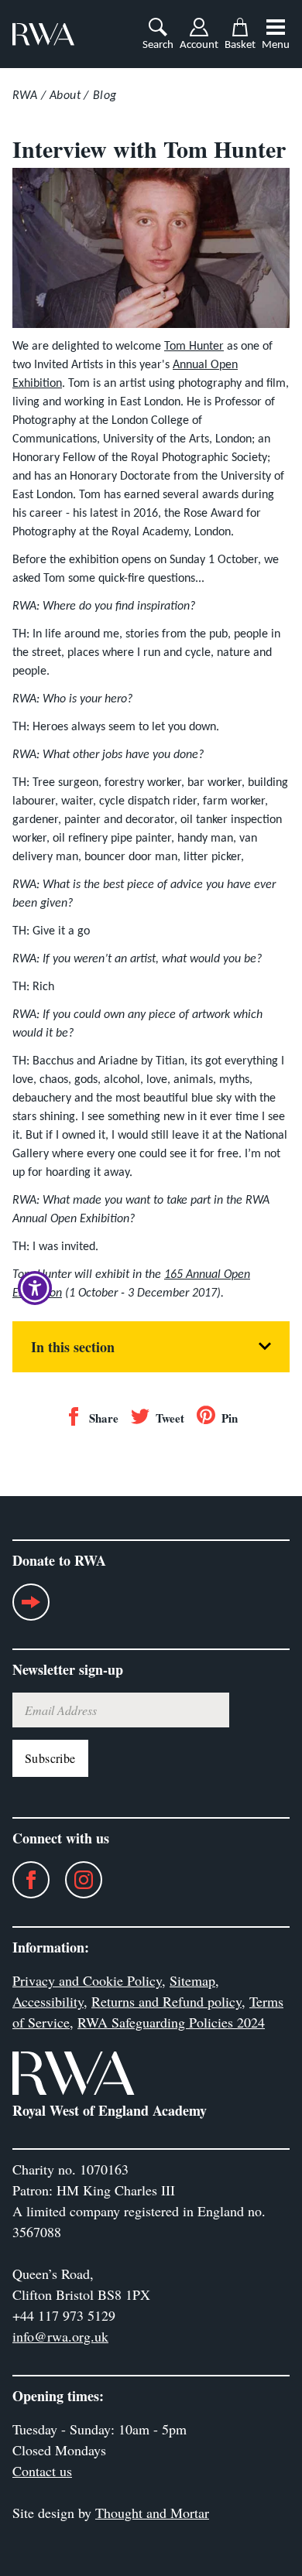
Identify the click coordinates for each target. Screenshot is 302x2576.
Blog (105, 96)
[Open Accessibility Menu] (35, 1288)
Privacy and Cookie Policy (87, 1980)
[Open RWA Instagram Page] (76, 1880)
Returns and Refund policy (166, 2001)
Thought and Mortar (152, 2513)
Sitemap (192, 1980)
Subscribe (50, 1758)
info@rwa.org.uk (60, 2336)
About (65, 96)
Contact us (42, 2471)
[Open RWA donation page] (31, 1608)
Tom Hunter (194, 347)
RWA (25, 96)
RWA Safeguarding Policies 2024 (171, 2022)
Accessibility (48, 2001)
